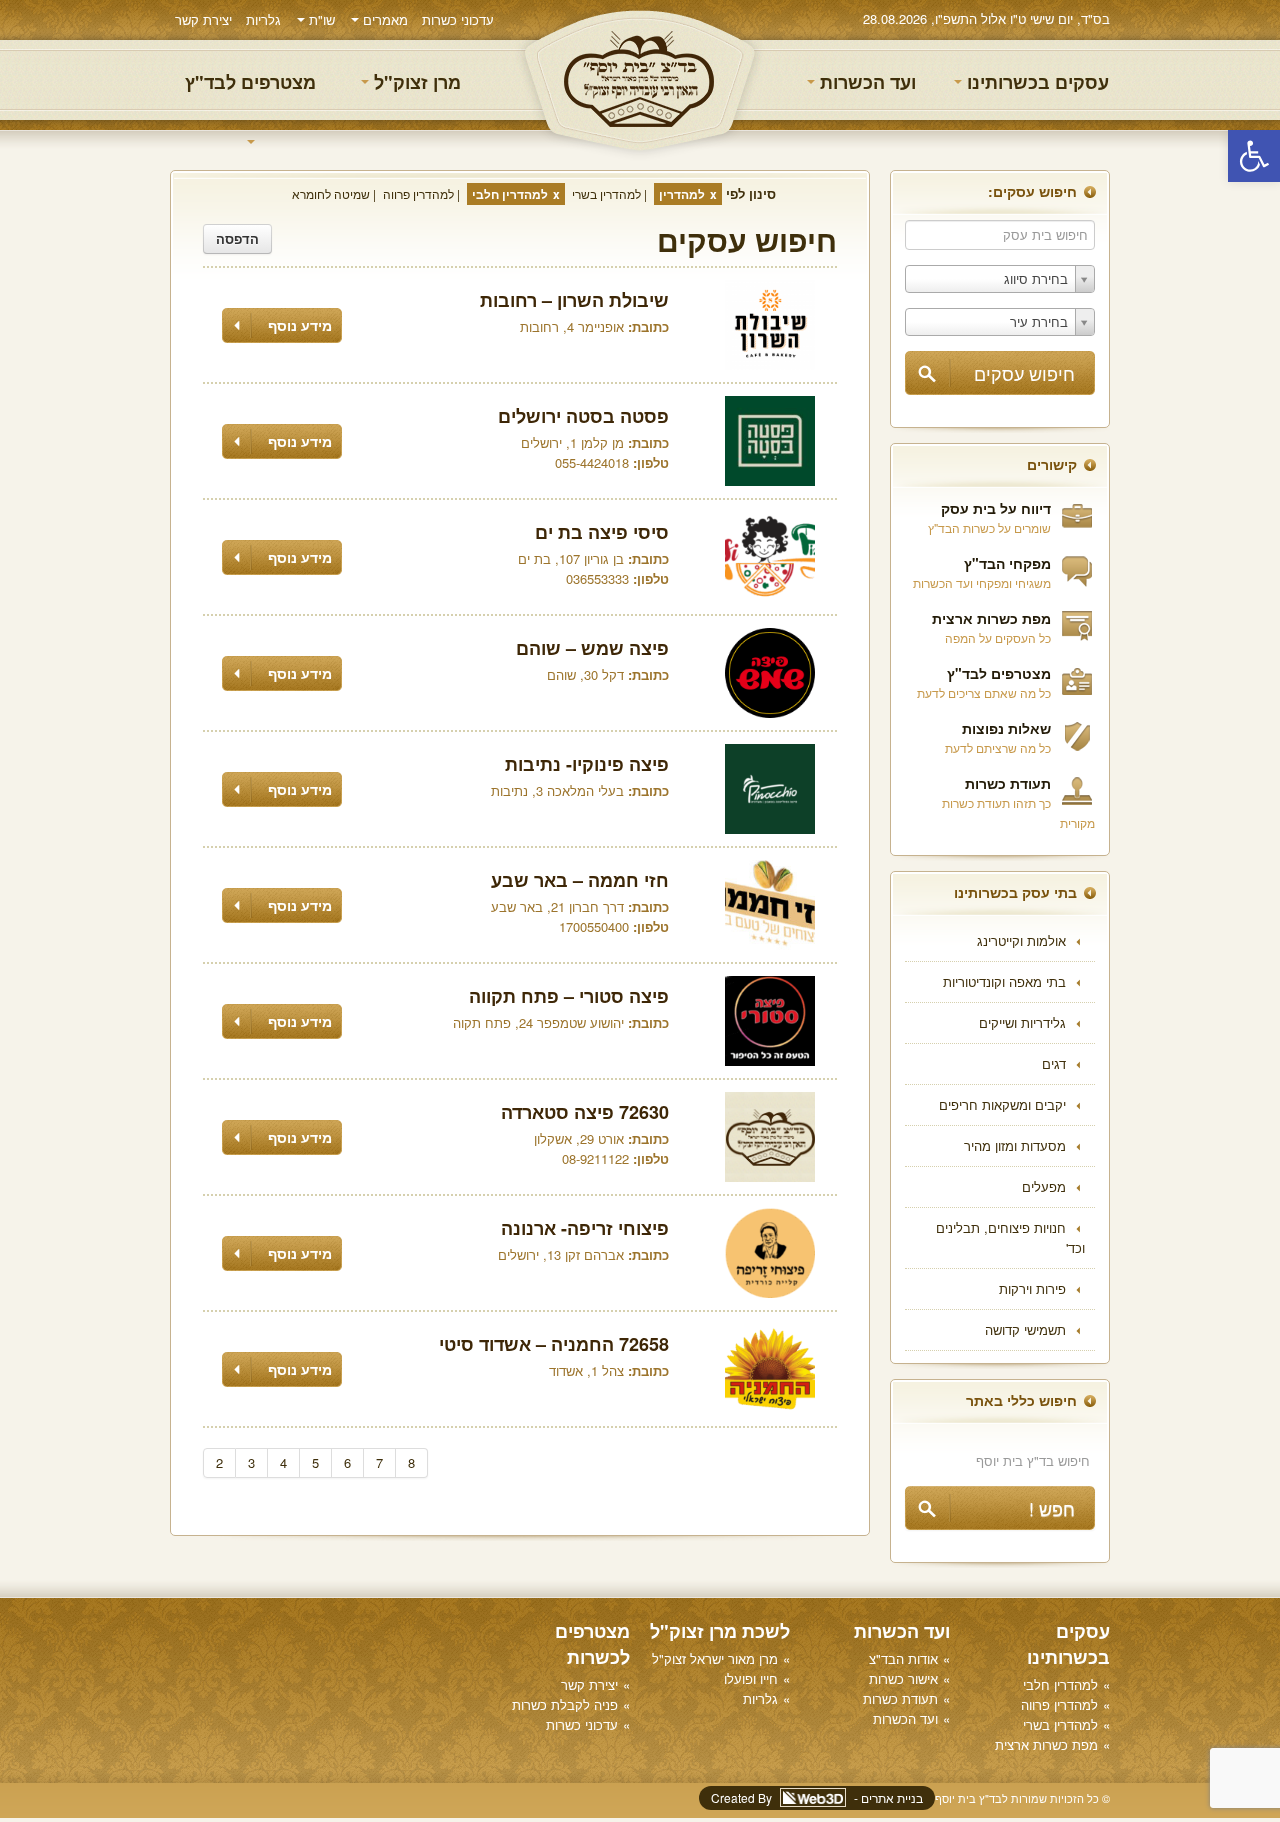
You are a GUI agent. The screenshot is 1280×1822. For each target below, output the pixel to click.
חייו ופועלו (751, 1678)
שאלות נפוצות (1006, 728)
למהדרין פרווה (418, 193)
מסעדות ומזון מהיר (1015, 1145)
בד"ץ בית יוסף (640, 80)
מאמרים (383, 19)
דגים (1054, 1063)
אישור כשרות (903, 1678)
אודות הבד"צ (903, 1658)
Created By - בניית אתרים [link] (817, 1797)
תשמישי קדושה (1025, 1329)
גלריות (263, 19)
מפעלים (1044, 1186)
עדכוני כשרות (458, 19)
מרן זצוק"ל (415, 82)
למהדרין (682, 194)
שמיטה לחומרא (331, 193)
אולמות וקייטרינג (1021, 940)
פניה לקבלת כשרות (565, 1704)
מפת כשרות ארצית (991, 618)
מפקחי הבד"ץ (1007, 563)
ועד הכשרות (865, 82)
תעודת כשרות (1008, 783)
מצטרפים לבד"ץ (250, 82)
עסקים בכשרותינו (1035, 82)
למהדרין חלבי (510, 194)
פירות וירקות (1032, 1288)
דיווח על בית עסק (996, 508)
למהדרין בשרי (606, 193)
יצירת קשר (203, 19)
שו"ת (320, 19)
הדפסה (237, 238)
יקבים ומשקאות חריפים (1002, 1104)
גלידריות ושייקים (1022, 1022)
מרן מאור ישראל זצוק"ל (715, 1658)
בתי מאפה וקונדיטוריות (1004, 981)
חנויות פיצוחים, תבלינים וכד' (1010, 1237)
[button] (1254, 156)
